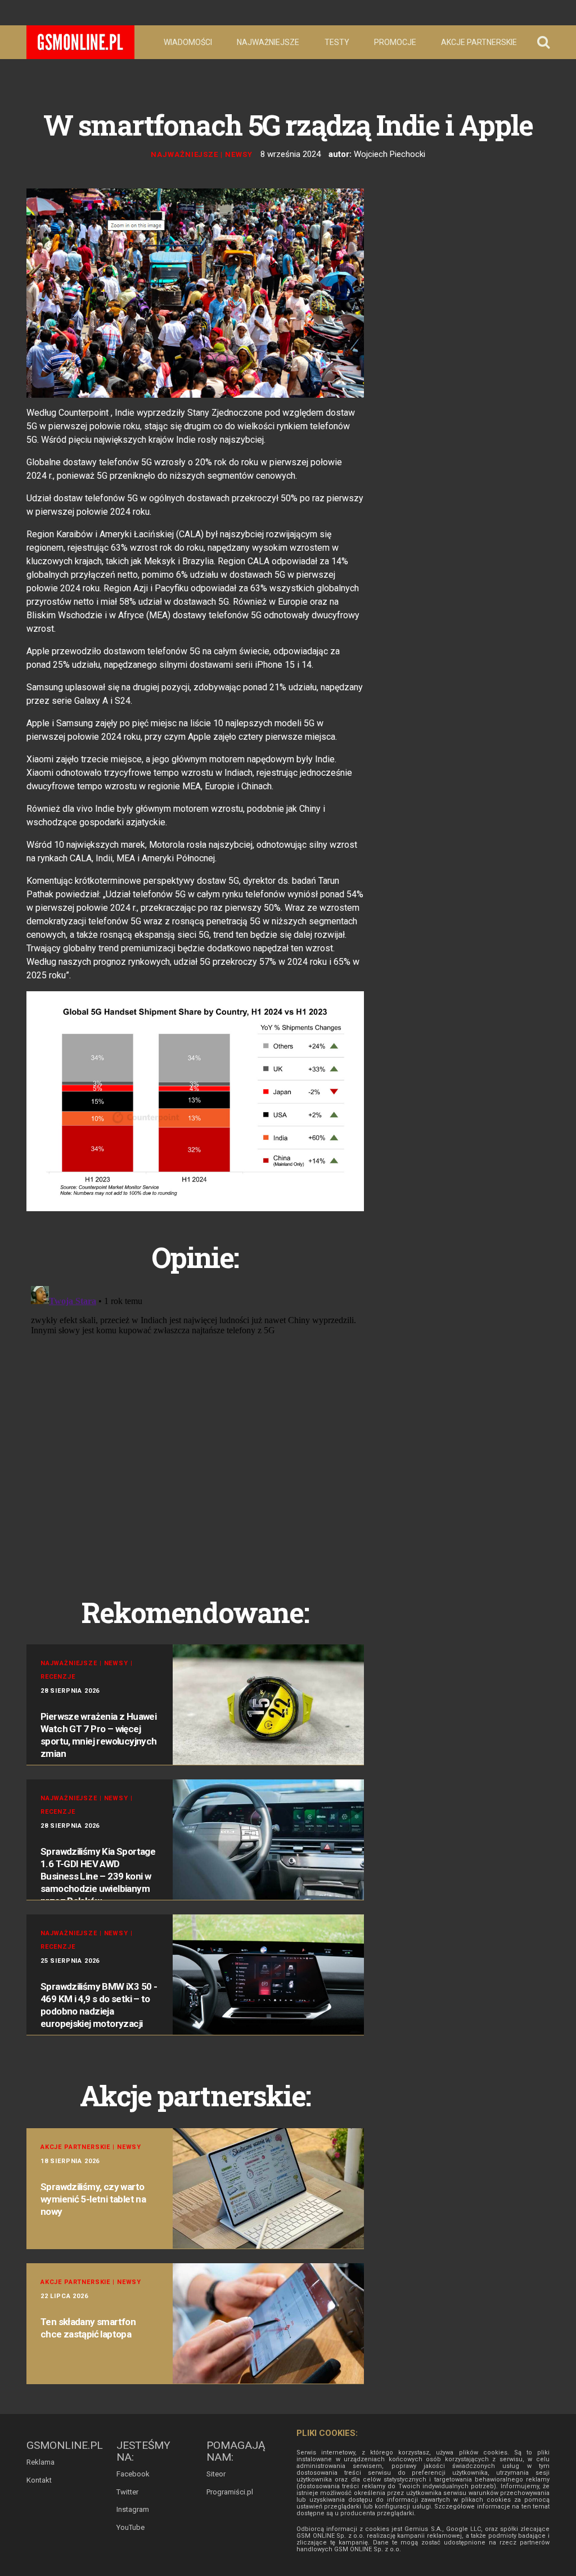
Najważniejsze (268, 42)
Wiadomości (188, 42)
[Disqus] (195, 1422)
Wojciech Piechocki (390, 154)
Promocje (395, 42)
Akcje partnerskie (479, 42)
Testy (337, 42)
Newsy (239, 154)
